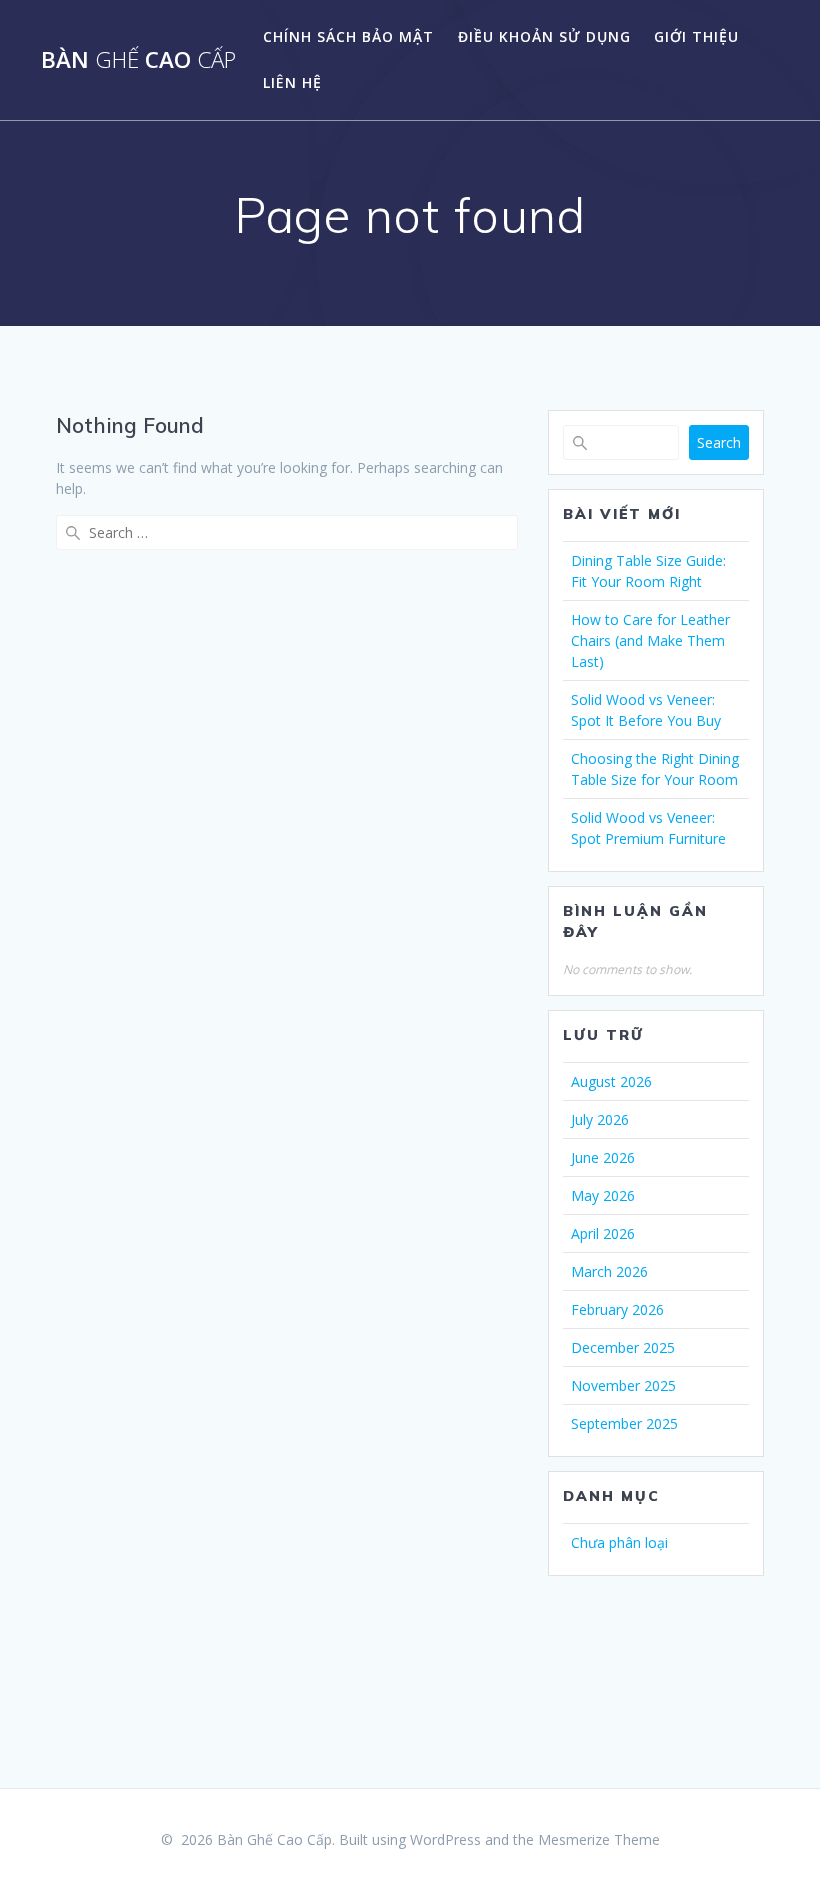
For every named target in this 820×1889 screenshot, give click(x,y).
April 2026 (603, 1233)
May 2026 (603, 1195)
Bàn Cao (138, 60)
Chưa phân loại (619, 1542)
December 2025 (623, 1347)
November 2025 (623, 1385)
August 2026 (611, 1081)
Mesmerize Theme (599, 1839)
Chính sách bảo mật (348, 36)
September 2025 (624, 1423)
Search (719, 442)
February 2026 (617, 1309)
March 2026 (609, 1271)
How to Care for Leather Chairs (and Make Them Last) (650, 640)
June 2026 (603, 1157)
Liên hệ (292, 82)
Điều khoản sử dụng (544, 36)
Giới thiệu (696, 36)
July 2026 (600, 1119)
